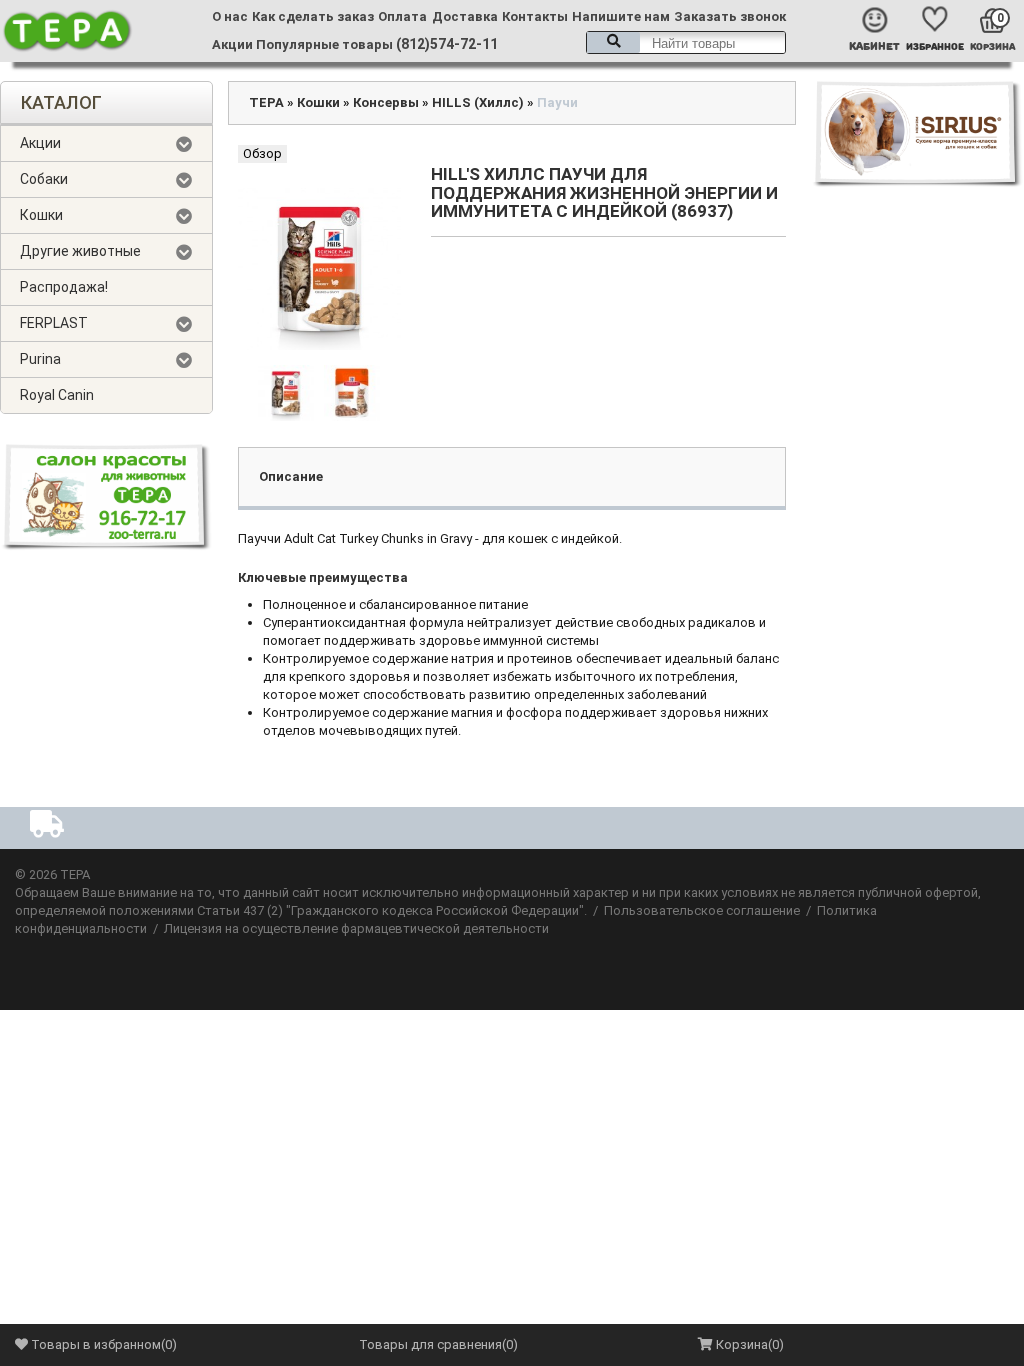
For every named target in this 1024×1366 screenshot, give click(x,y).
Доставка (465, 16)
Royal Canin (57, 395)
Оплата (402, 16)
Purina (40, 359)
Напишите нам (621, 16)
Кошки (41, 215)
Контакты (535, 16)
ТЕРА (266, 102)
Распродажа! (64, 287)
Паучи (557, 102)
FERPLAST (54, 323)
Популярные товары (324, 44)
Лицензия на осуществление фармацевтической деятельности (356, 928)
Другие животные (80, 251)
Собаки (44, 179)
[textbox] (686, 42)
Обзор (262, 153)
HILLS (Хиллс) (478, 102)
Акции (232, 44)
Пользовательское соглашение (702, 910)
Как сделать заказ (313, 16)
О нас (230, 16)
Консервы (386, 102)
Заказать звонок (730, 16)
